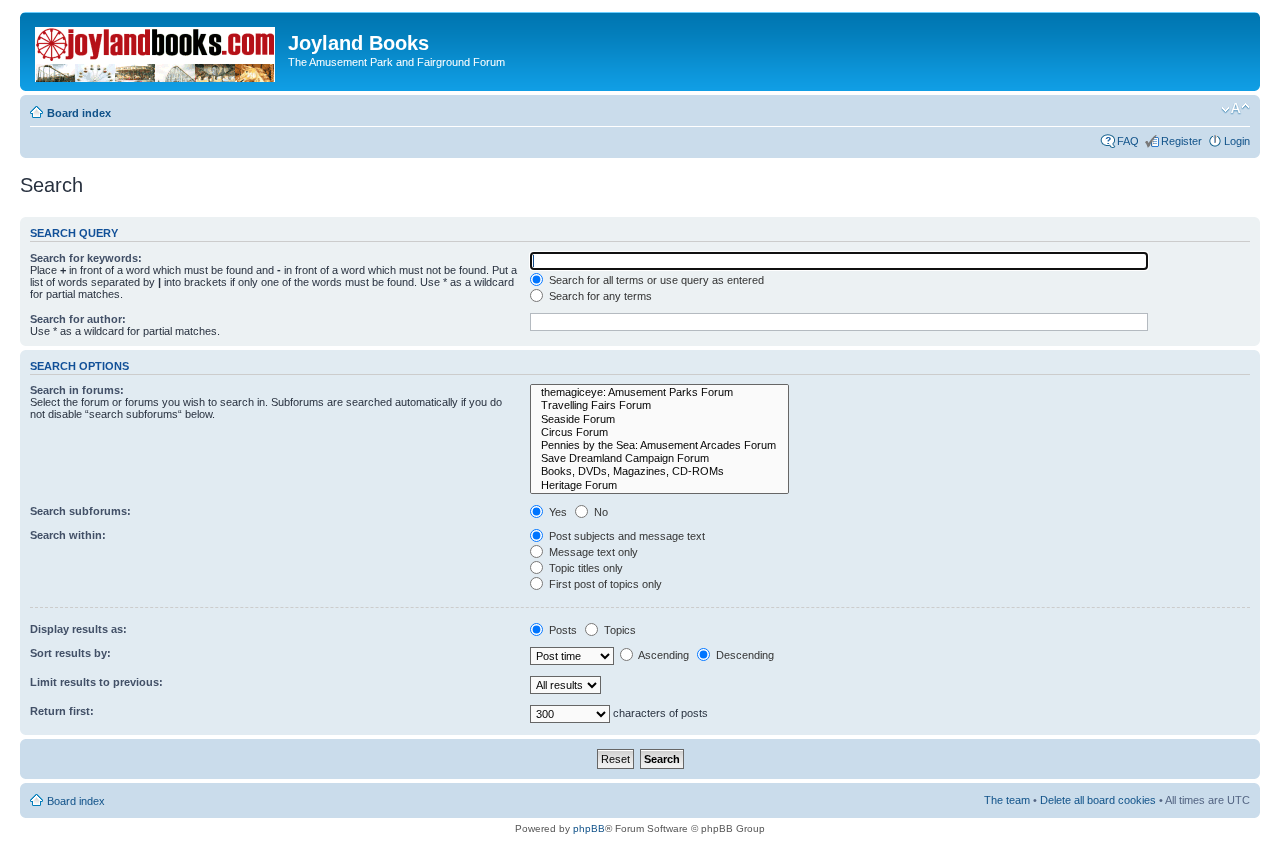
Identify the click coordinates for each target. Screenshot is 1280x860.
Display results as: (78, 629)
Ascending (662, 655)
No (599, 512)
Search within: (68, 535)
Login (1237, 141)
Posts (561, 630)
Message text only (592, 552)
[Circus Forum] (659, 432)
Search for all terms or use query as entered (655, 280)
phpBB (589, 828)
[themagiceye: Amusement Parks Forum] (659, 392)
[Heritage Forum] (659, 485)
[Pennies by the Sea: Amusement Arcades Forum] (659, 445)
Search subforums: (80, 511)
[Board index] (156, 50)
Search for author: (78, 319)
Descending (743, 655)
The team (1007, 800)
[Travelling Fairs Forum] (659, 405)
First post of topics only (604, 584)
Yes (556, 512)
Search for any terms (599, 296)
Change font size (1235, 109)
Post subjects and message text (625, 536)
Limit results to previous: (96, 682)
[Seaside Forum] (659, 419)
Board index (79, 113)
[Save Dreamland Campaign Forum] (659, 458)
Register (1181, 141)
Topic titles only (584, 568)
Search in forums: (77, 390)
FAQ (1128, 141)
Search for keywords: (86, 258)
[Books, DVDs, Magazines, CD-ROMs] (659, 471)
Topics (618, 630)
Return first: (62, 711)
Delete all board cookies (1098, 800)
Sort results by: (70, 653)
